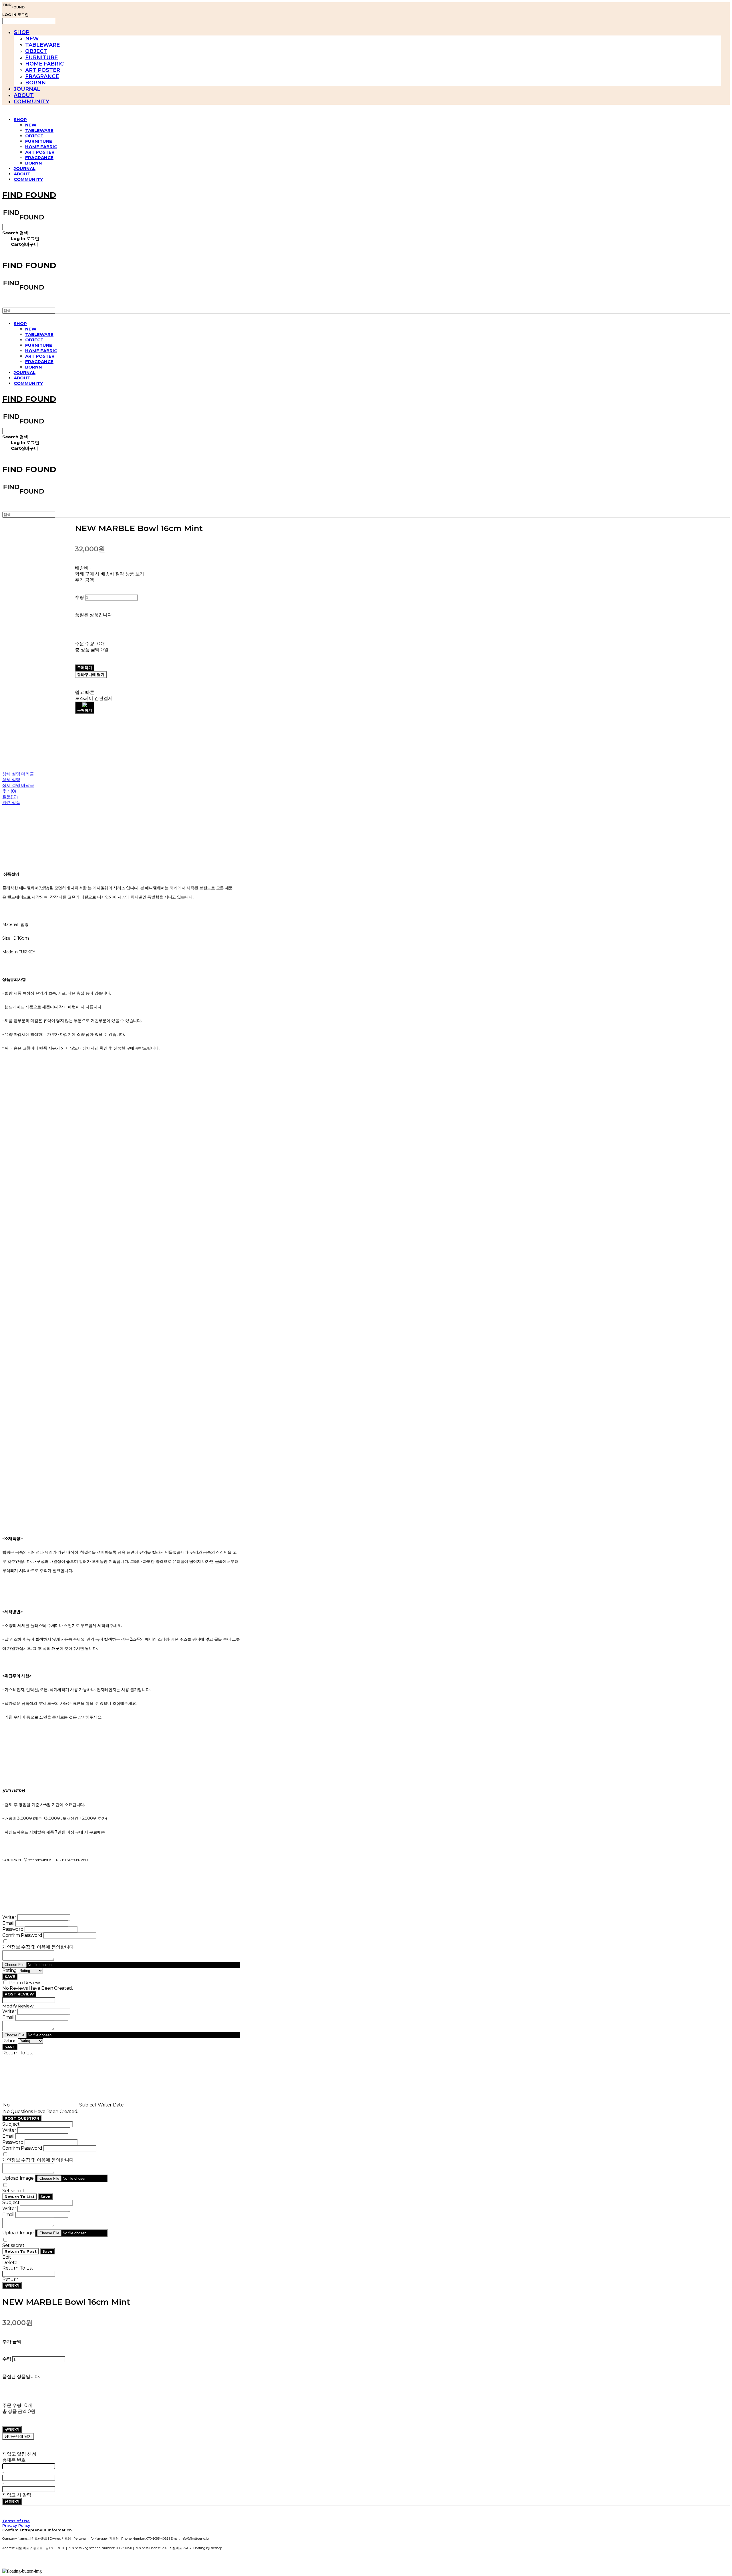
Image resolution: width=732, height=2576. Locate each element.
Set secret (13, 2191)
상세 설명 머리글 (18, 774)
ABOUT (24, 95)
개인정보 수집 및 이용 (24, 1947)
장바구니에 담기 (18, 2436)
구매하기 (12, 2285)
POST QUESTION (22, 2118)
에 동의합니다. (38, 1947)
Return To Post (21, 2251)
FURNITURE (41, 58)
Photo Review (25, 1983)
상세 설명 (11, 780)
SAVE (10, 1977)
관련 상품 (11, 802)
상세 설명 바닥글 (18, 785)
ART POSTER (43, 70)
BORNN (35, 83)
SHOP (22, 32)
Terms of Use (16, 2521)
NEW (32, 39)
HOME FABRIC (44, 64)
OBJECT (36, 51)
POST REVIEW (19, 1994)
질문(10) (10, 797)
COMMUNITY (31, 102)
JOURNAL (27, 89)
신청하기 (12, 2501)
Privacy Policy (16, 2525)
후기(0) (9, 791)
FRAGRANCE (42, 76)
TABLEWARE (42, 45)
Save (45, 2197)
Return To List (20, 2197)
